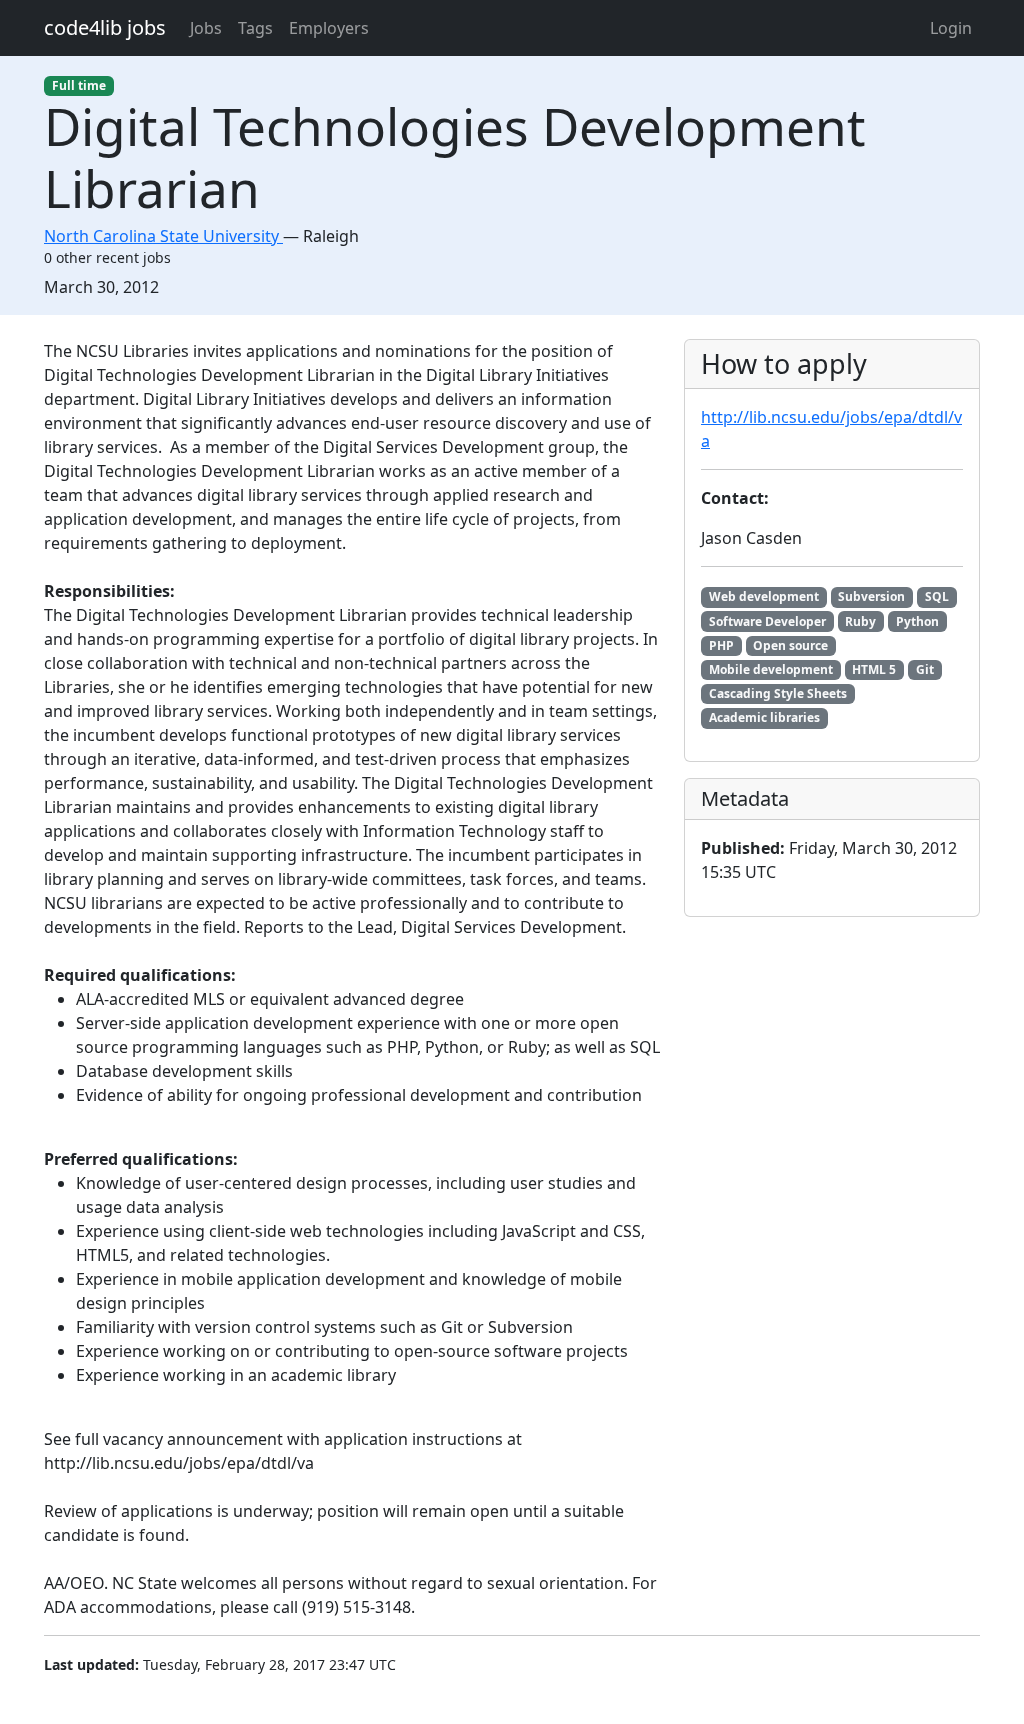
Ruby (860, 621)
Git (925, 669)
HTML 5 (874, 669)
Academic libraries (764, 717)
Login (951, 28)
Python (917, 621)
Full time (79, 85)
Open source (790, 645)
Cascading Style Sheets (778, 693)
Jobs (206, 28)
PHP (721, 645)
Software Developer (767, 621)
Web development (764, 596)
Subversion (871, 596)
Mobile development (771, 669)
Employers (329, 28)
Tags (255, 28)
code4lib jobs (105, 27)
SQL (937, 596)
